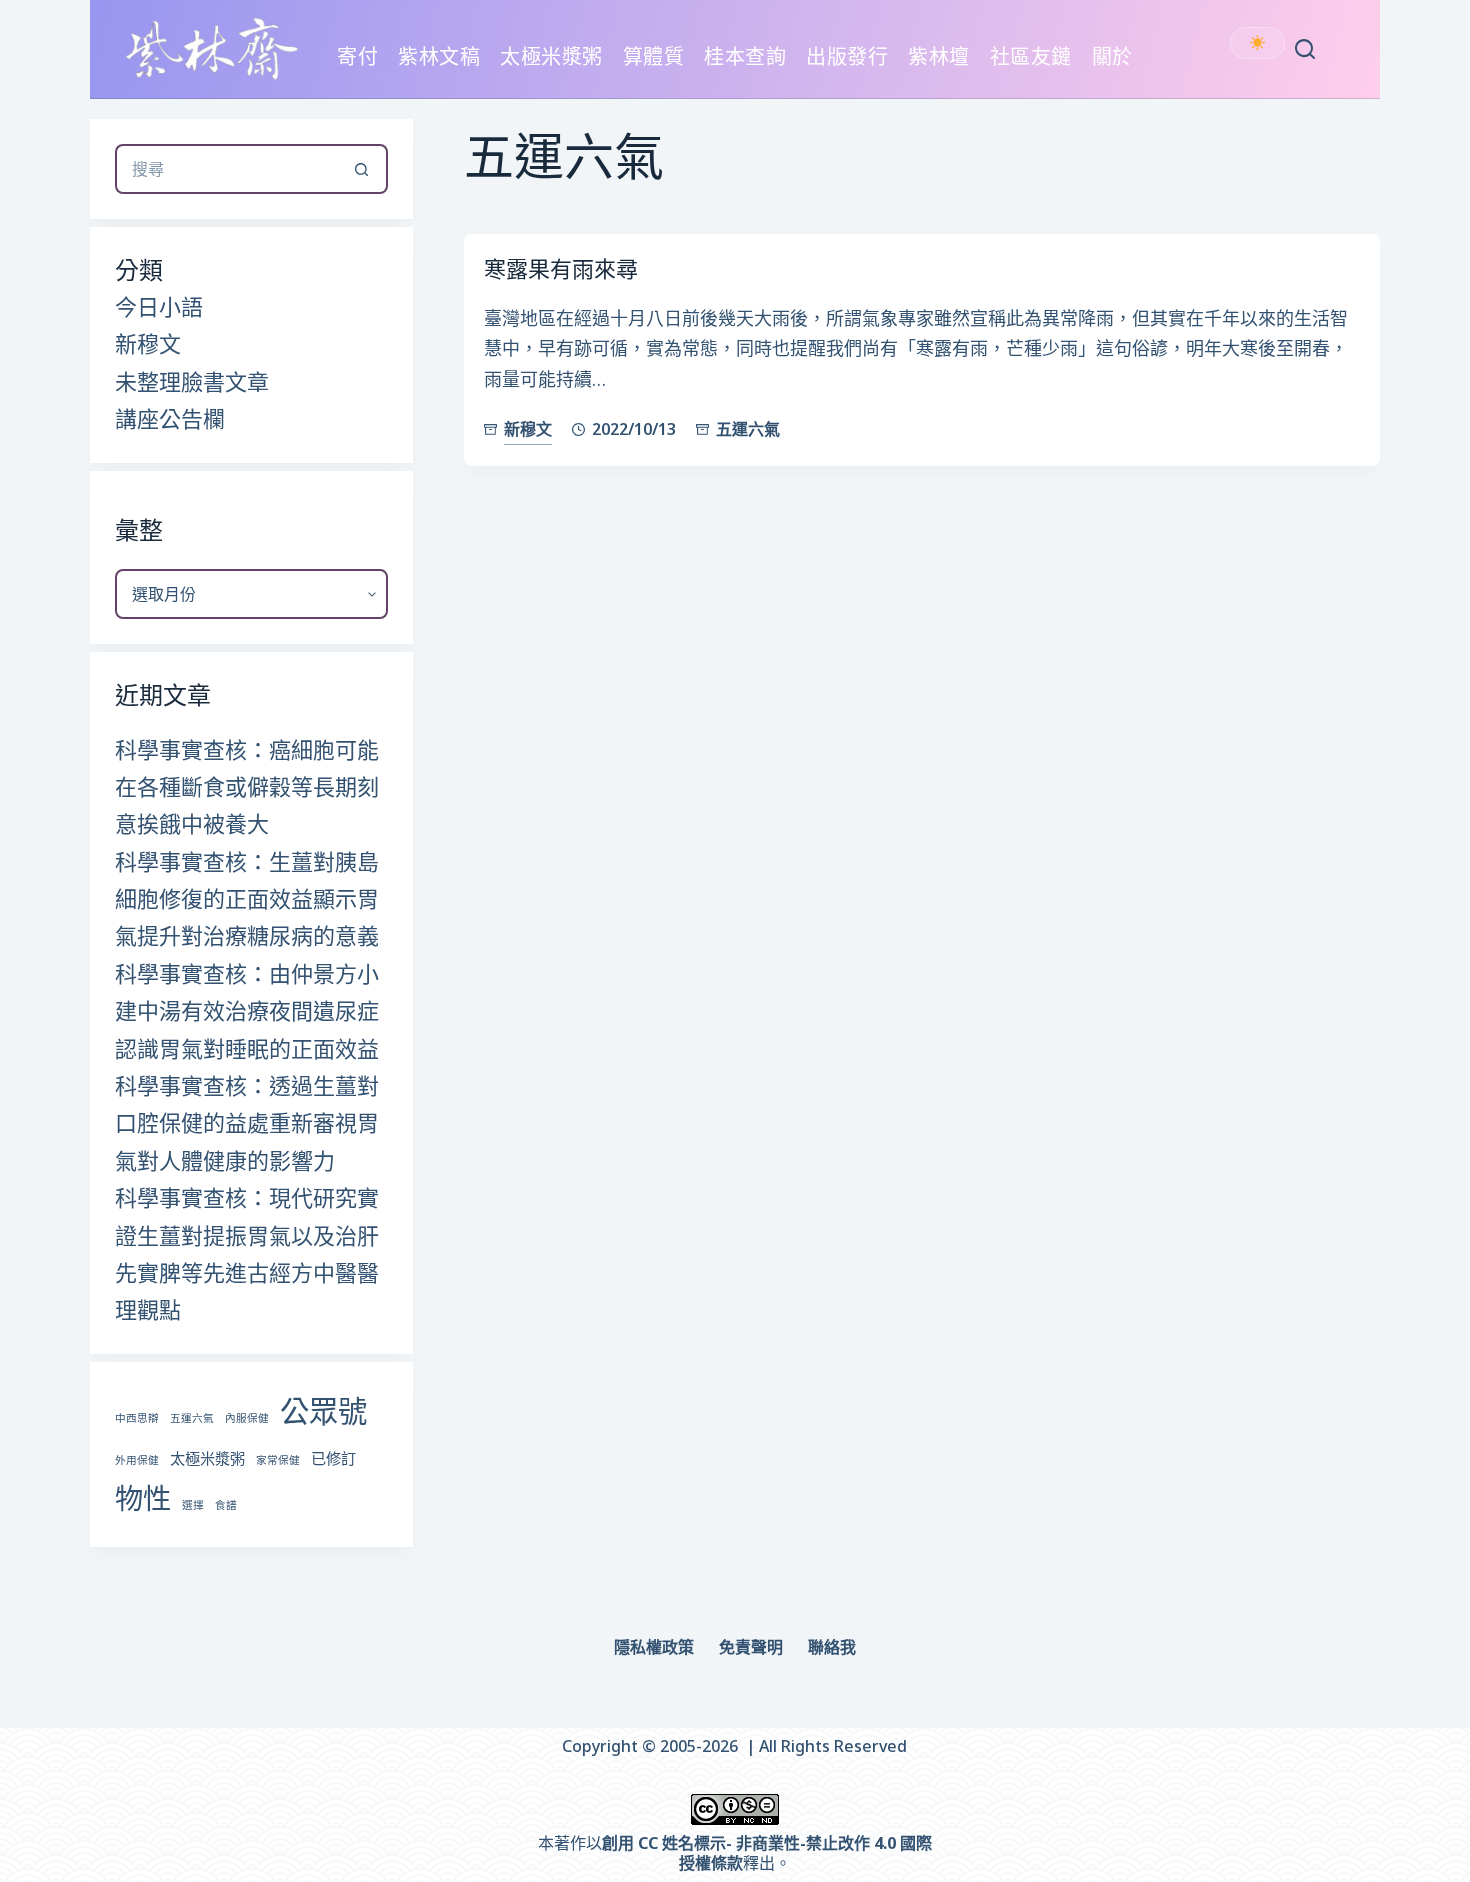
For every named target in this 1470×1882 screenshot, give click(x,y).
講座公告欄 (170, 418)
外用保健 (137, 1460)
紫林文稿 (439, 56)
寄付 (357, 56)
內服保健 (247, 1418)
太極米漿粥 (551, 56)
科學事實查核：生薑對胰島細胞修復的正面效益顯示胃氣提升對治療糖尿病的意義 (247, 898)
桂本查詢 (745, 56)
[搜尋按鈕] (363, 169)
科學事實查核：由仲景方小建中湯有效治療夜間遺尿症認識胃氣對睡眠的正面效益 (247, 1010)
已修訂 (333, 1458)
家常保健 (278, 1460)
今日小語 (159, 306)
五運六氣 (748, 429)
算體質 (654, 56)
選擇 (193, 1505)
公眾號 (323, 1411)
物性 (143, 1498)
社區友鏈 (1031, 56)
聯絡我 (832, 1647)
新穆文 (528, 429)
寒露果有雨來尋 (561, 268)
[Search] (1305, 49)
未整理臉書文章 (192, 381)
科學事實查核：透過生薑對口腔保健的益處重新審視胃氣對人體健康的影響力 (247, 1122)
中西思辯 (137, 1418)
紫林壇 (939, 56)
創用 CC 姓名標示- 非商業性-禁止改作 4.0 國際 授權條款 (767, 1853)
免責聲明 (751, 1647)
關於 (1112, 56)
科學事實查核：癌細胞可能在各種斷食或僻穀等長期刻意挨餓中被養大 (247, 786)
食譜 (226, 1505)
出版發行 (847, 56)
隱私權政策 (654, 1647)
